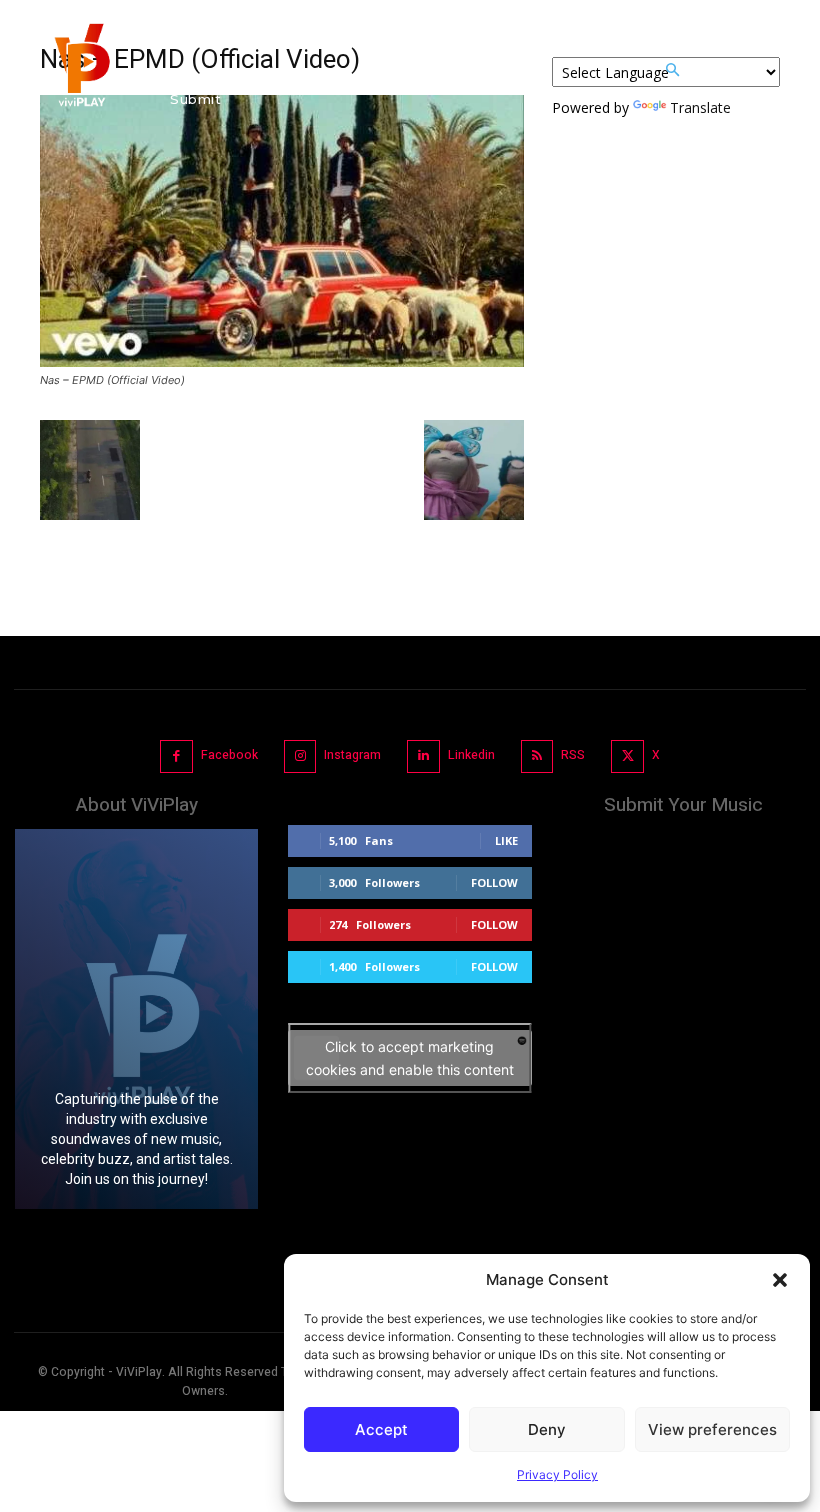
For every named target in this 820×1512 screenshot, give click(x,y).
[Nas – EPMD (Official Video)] (282, 361)
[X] (627, 756)
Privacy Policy (557, 1474)
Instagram (352, 755)
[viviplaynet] (80, 70)
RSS (573, 755)
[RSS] (537, 756)
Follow (494, 882)
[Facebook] (176, 756)
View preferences (712, 1429)
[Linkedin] (423, 756)
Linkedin (471, 755)
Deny (547, 1429)
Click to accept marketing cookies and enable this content (410, 1058)
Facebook (229, 755)
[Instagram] (300, 756)
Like (506, 840)
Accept (381, 1429)
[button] (780, 1280)
